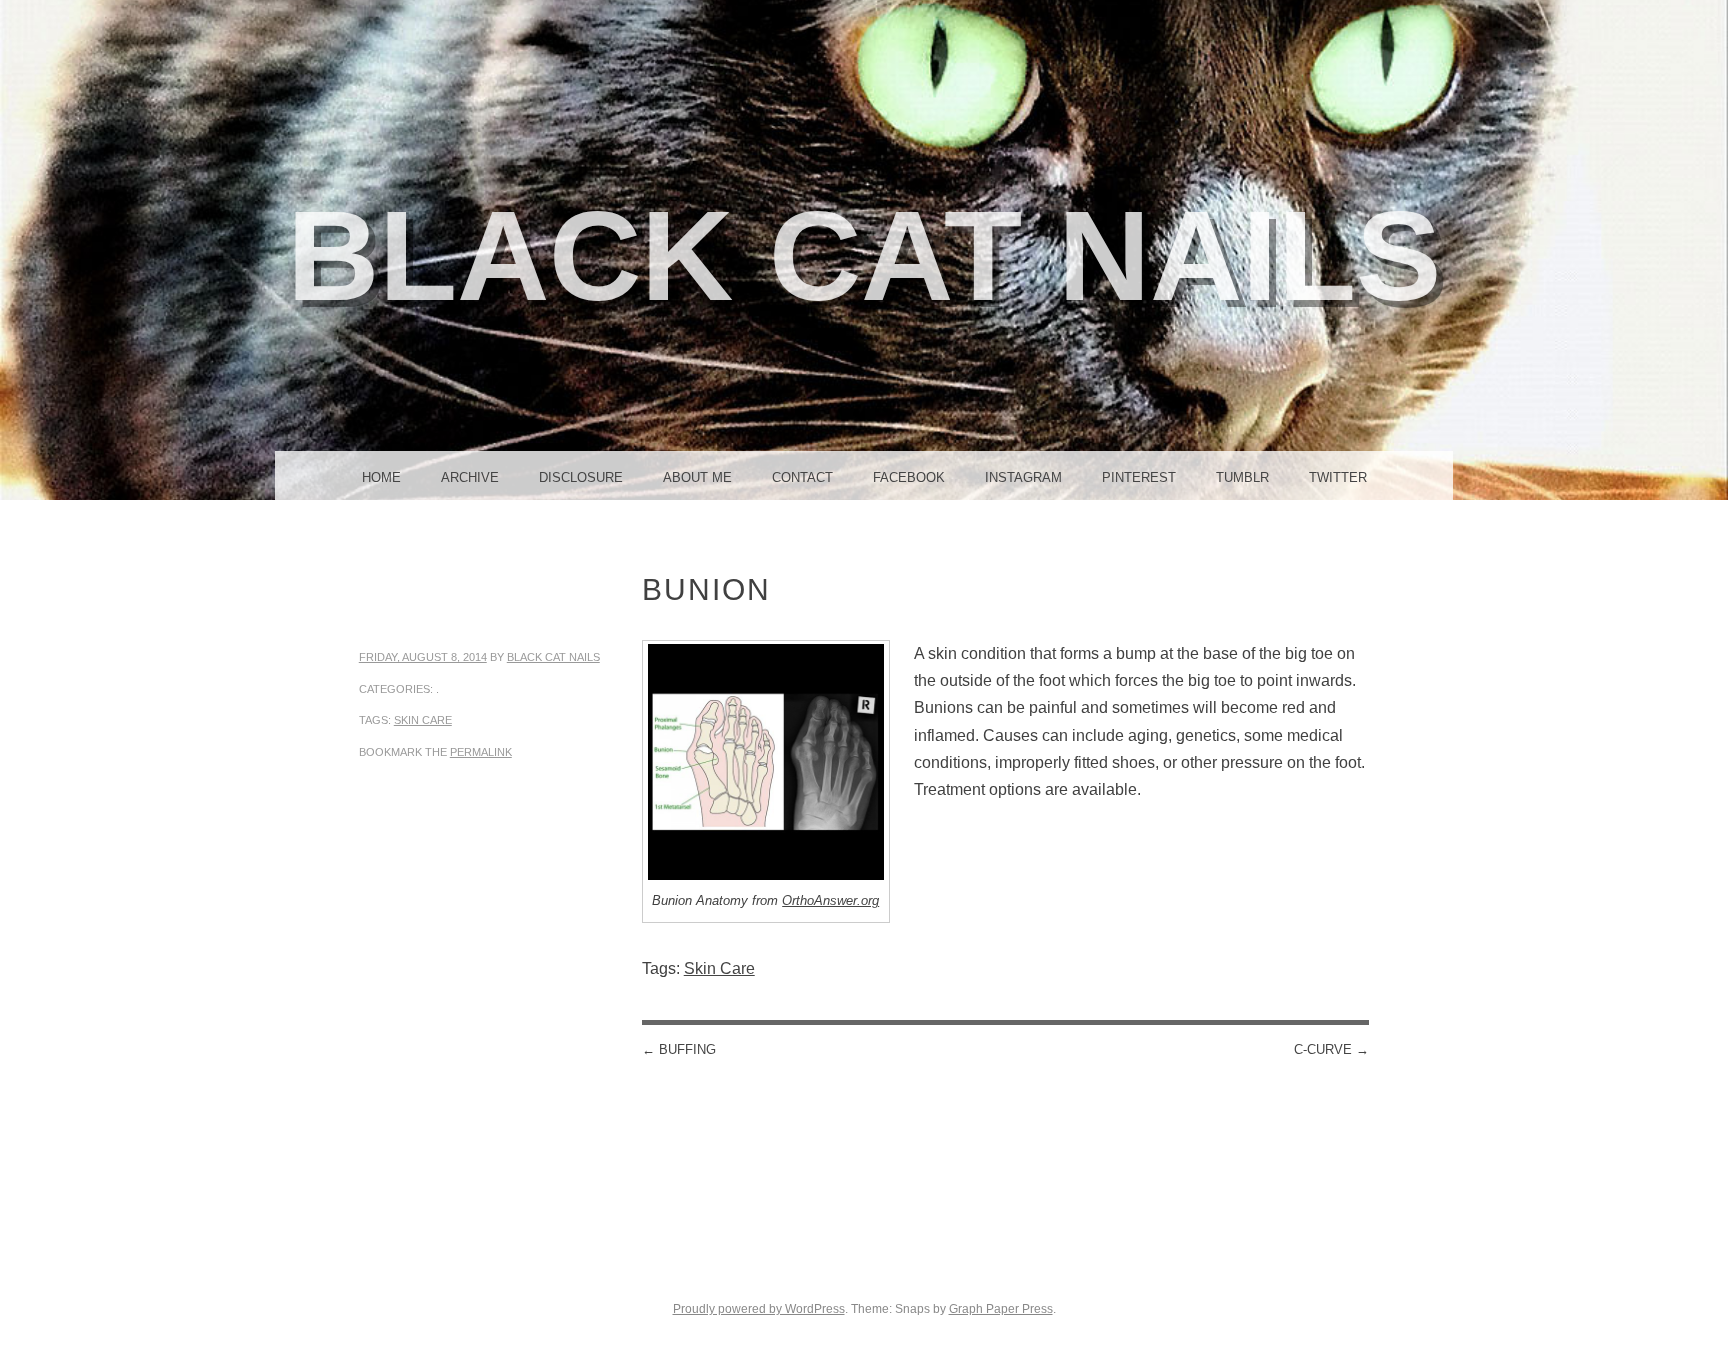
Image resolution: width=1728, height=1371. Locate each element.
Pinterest (1139, 477)
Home (381, 477)
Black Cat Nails (864, 255)
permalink (481, 752)
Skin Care (423, 720)
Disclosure (581, 477)
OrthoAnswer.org (830, 900)
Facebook (909, 477)
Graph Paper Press (1001, 1309)
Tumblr (1242, 477)
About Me (697, 477)
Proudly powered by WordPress (759, 1309)
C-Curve (1331, 1049)
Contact (802, 477)
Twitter (1338, 477)
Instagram (1023, 477)
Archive (470, 477)
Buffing (679, 1049)
